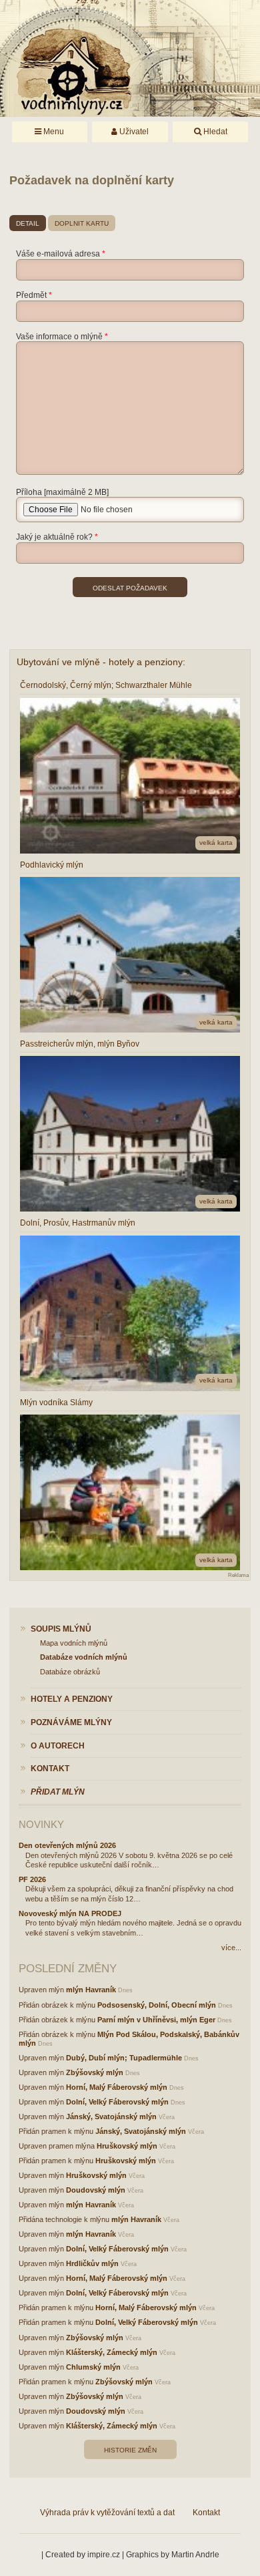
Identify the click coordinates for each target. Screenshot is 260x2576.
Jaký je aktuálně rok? (54, 537)
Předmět (31, 295)
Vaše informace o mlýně (59, 337)
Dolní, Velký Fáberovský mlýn (117, 2102)
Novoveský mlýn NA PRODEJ (70, 1913)
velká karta (216, 843)
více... (231, 1948)
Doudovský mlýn (96, 2190)
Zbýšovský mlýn (95, 2072)
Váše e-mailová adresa (58, 254)
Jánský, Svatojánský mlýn (111, 2117)
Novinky (41, 1824)
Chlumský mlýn (93, 2367)
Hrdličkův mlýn (92, 2263)
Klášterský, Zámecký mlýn (112, 2352)
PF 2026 (32, 1879)
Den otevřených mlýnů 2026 (67, 1845)
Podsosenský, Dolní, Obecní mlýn (157, 2005)
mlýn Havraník (91, 1990)
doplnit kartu (82, 223)
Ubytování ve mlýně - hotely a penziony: (101, 662)
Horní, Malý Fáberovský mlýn (117, 2087)
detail (28, 223)
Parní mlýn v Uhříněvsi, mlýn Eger (156, 2020)
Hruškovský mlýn (127, 2146)
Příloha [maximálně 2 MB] (62, 492)
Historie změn (130, 2450)
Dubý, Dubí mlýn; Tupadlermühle (124, 2058)
